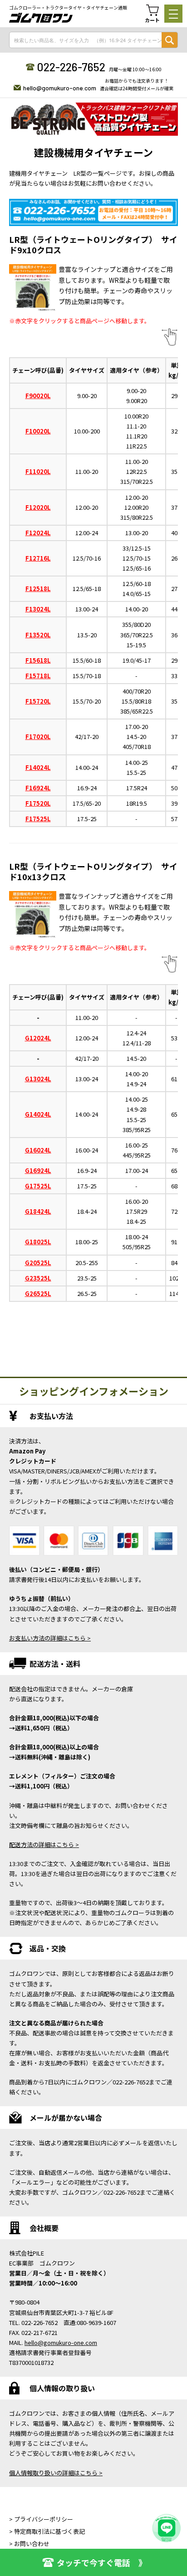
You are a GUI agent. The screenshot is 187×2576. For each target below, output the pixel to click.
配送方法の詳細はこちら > (44, 1845)
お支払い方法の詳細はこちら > (50, 1638)
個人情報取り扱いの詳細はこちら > (56, 2473)
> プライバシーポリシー (41, 2519)
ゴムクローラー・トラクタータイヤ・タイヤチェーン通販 (68, 8)
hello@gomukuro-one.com (60, 88)
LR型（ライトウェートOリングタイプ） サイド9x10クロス (93, 244)
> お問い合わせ (29, 2544)
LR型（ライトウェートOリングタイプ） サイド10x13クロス (93, 871)
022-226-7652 (71, 67)
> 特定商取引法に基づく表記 (47, 2531)
